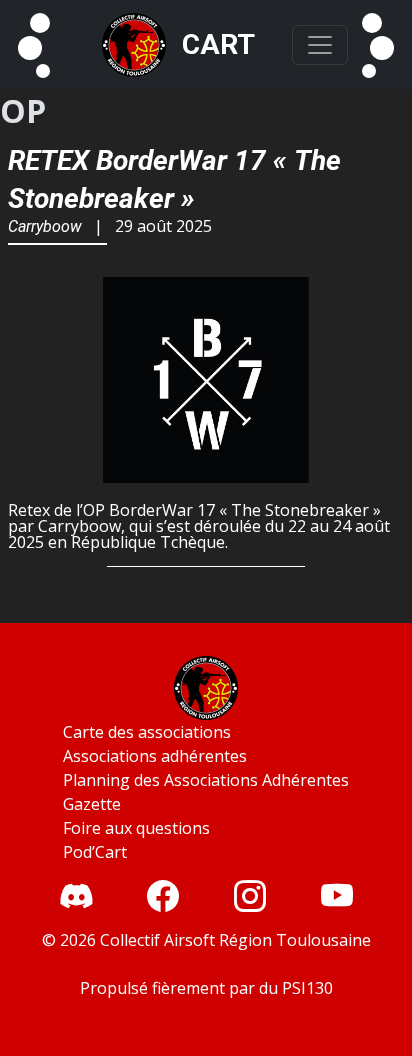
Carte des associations (147, 732)
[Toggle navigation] (320, 45)
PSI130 (307, 988)
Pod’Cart (95, 852)
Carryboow (45, 226)
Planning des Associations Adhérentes (206, 780)
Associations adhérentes (155, 756)
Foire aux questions (136, 828)
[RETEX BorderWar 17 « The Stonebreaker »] (206, 381)
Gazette (92, 804)
